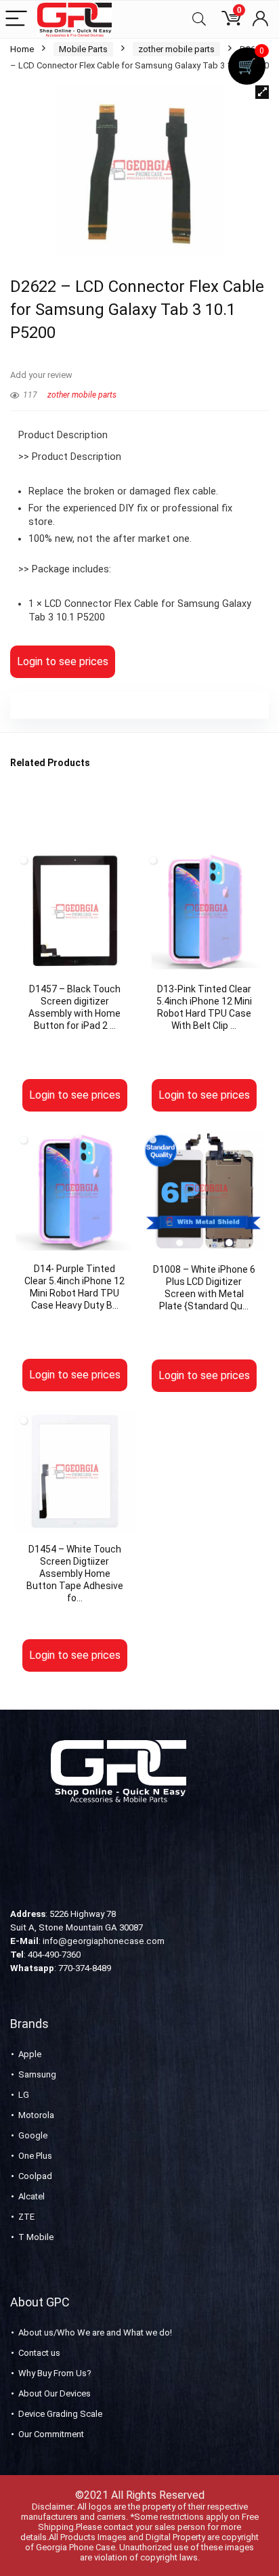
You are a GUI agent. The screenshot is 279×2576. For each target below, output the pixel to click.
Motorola (36, 2115)
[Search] (199, 19)
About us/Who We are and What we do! (95, 2332)
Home (22, 49)
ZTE (26, 2217)
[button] (262, 92)
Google (33, 2135)
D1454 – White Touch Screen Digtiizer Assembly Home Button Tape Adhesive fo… (75, 1574)
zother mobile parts (176, 49)
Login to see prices (63, 661)
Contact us (39, 2353)
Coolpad (35, 2176)
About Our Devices (55, 2393)
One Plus (35, 2156)
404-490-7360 (54, 1955)
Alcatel (31, 2196)
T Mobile (36, 2237)
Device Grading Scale (60, 2414)
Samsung (37, 2074)
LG (24, 2095)
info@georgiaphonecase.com (104, 1941)
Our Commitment (51, 2434)
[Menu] (16, 19)
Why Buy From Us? (55, 2373)
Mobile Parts (83, 49)
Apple (30, 2054)
